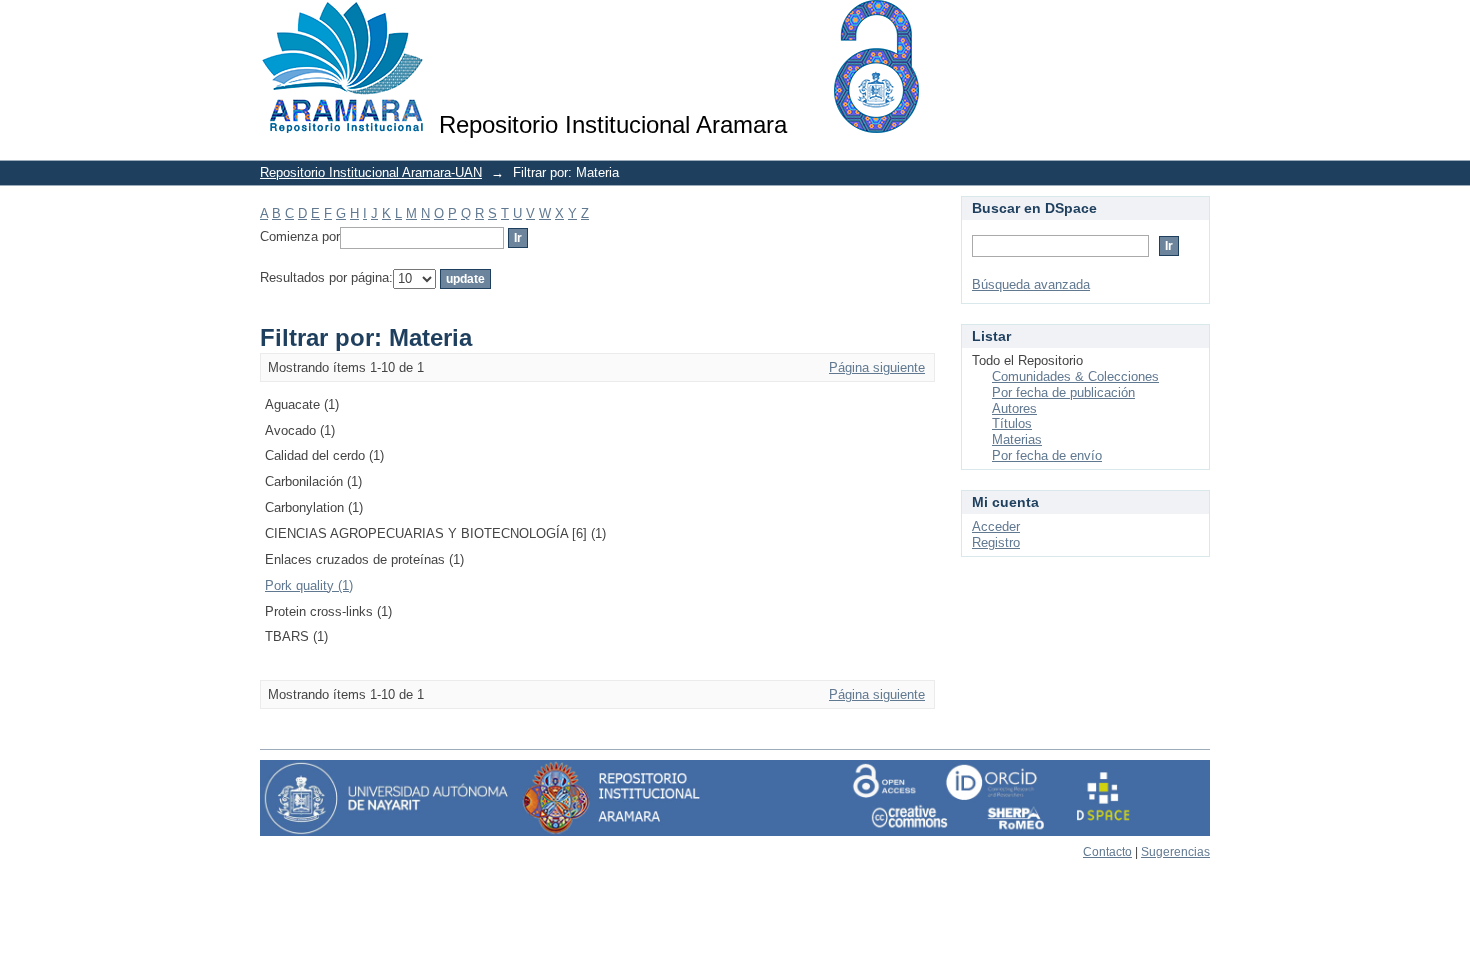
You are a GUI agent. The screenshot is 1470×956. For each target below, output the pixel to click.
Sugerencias (1175, 852)
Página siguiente (877, 367)
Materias (1017, 439)
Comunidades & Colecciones (1075, 376)
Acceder (996, 526)
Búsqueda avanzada (1031, 284)
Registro (996, 542)
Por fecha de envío (1047, 455)
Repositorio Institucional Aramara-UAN (371, 172)
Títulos (1012, 423)
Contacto (1107, 852)
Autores (1014, 408)
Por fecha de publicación (1063, 392)
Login (1194, 24)
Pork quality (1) (309, 585)
